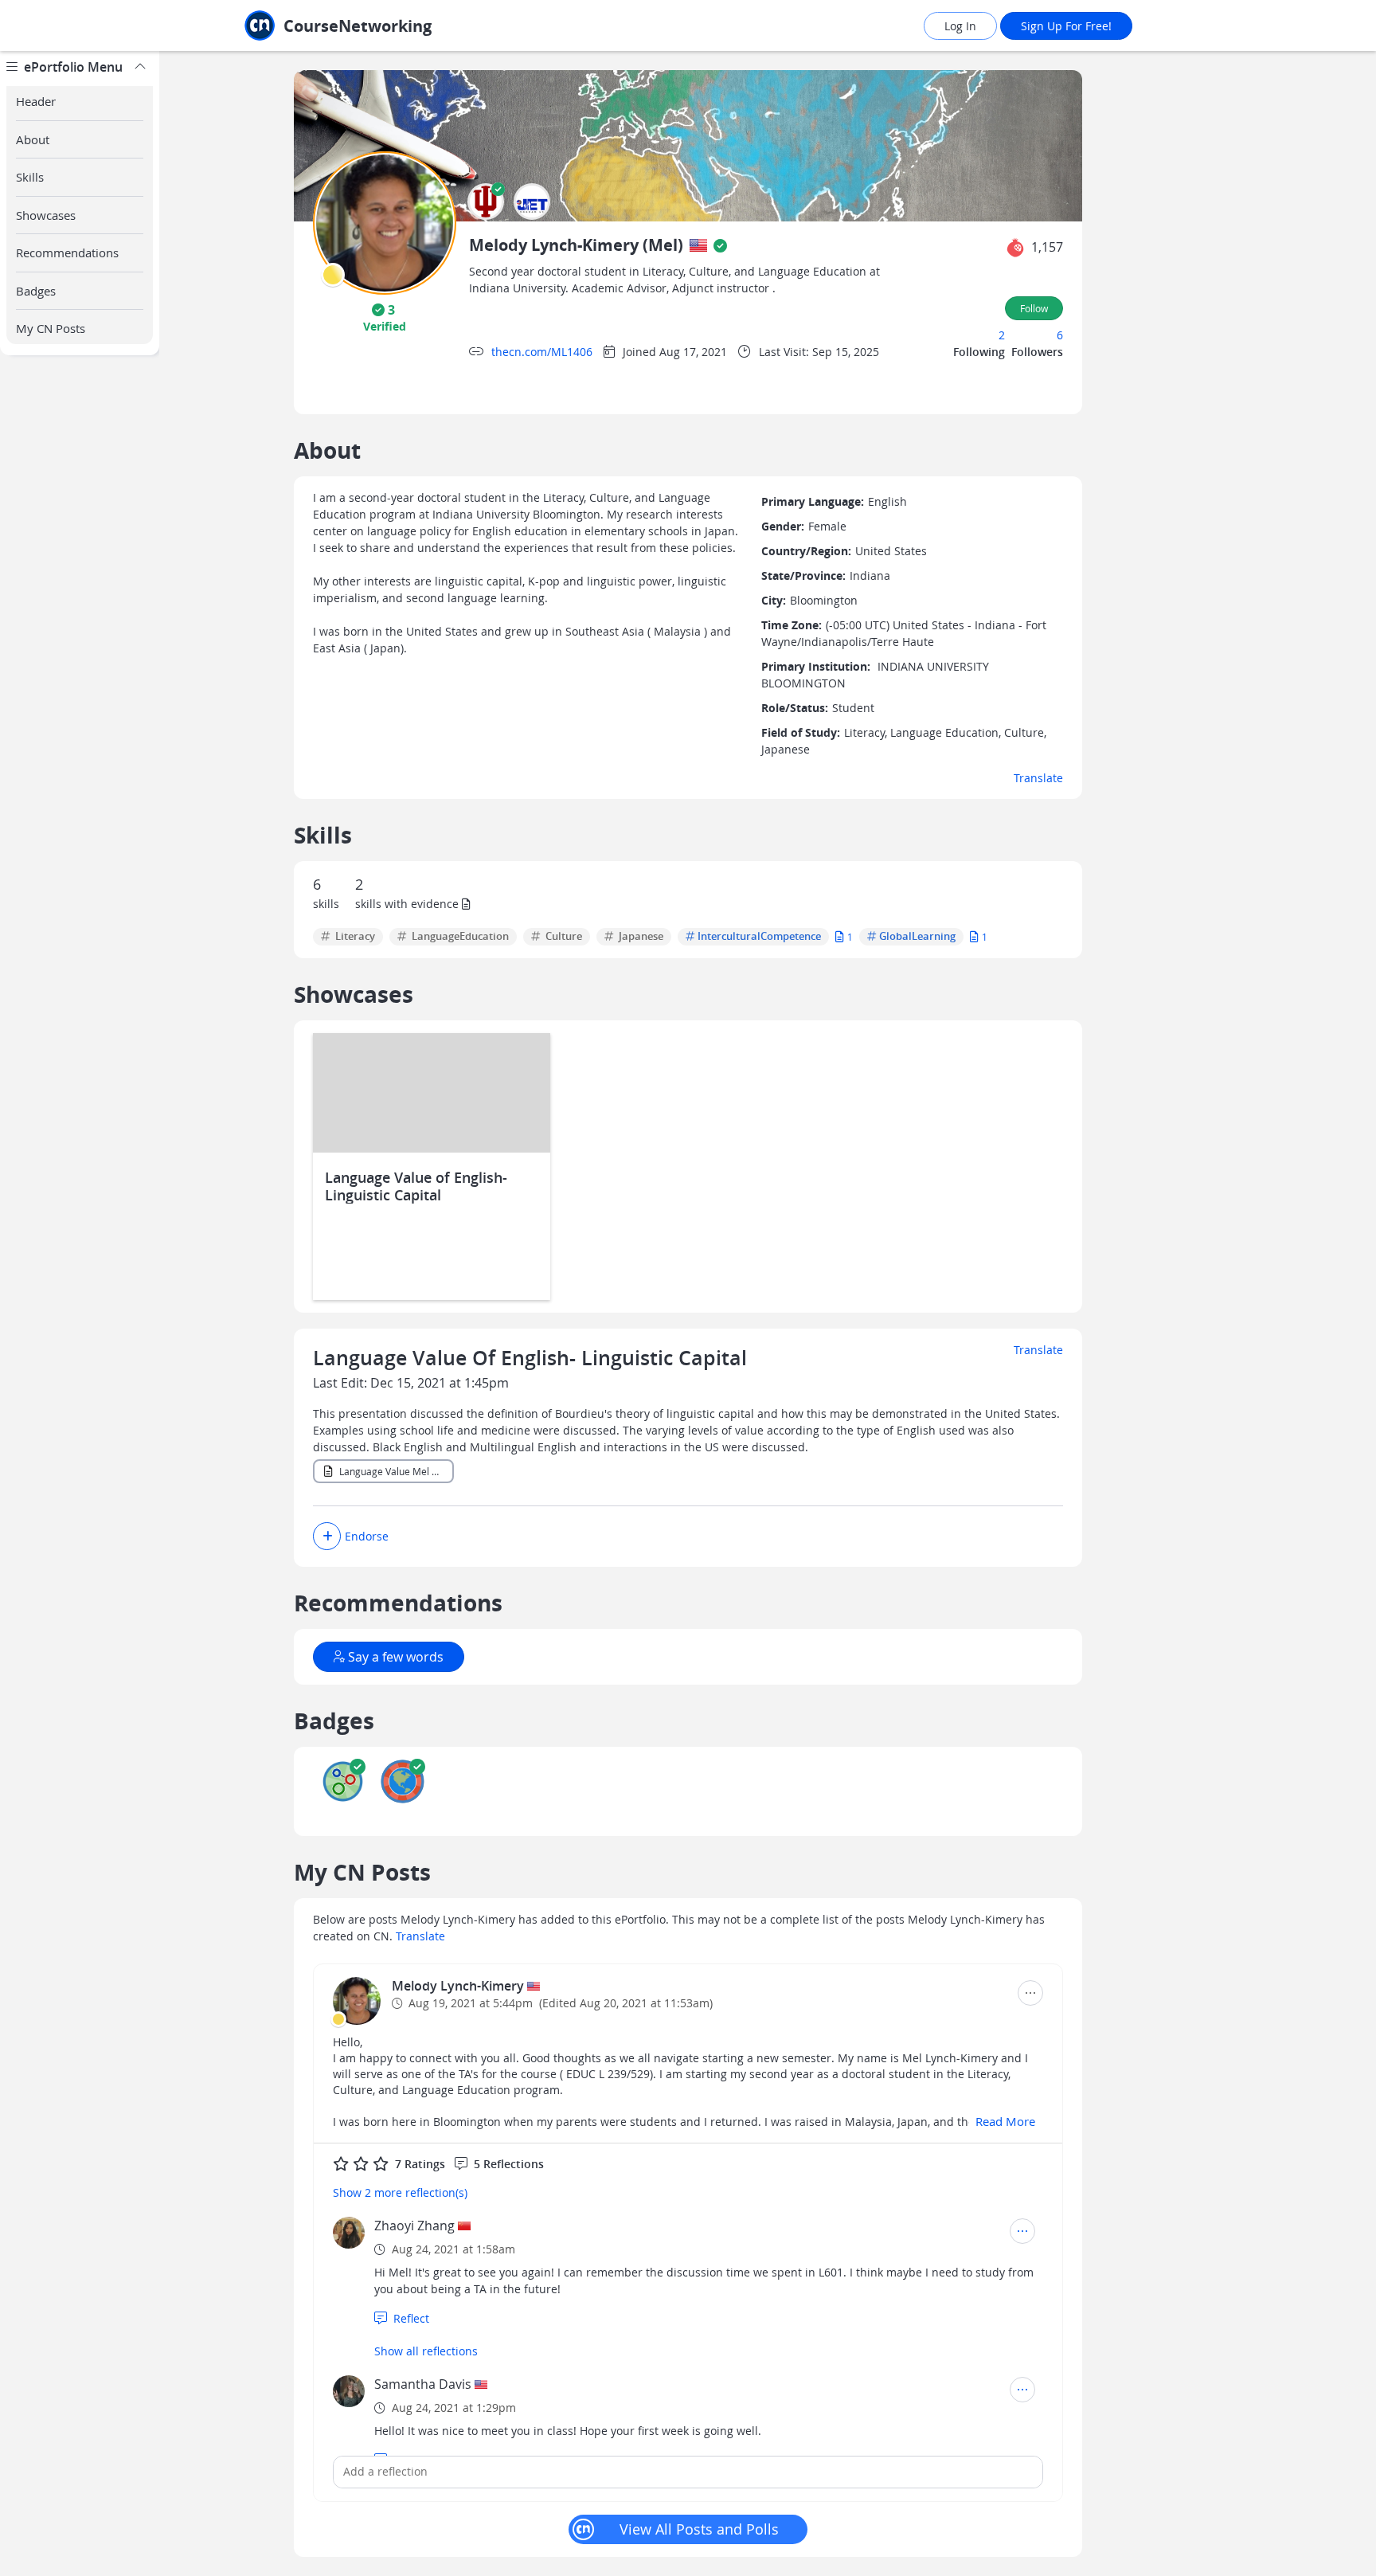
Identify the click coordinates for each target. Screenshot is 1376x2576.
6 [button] (1060, 335)
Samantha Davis (423, 2384)
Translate (1038, 1350)
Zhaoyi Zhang (414, 2226)
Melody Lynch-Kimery (459, 1986)
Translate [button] (1038, 778)
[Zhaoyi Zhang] (349, 2233)
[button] (486, 202)
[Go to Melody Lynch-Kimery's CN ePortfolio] (357, 2001)
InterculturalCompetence (759, 937)
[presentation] (333, 275)
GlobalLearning (917, 937)
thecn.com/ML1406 (542, 352)
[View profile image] (385, 222)
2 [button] (1002, 335)
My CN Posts (51, 328)
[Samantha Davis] (349, 2391)
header (36, 101)
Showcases (46, 215)
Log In (960, 26)
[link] (373, 26)
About (33, 139)
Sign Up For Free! (1066, 26)
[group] (80, 1313)
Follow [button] (1034, 308)
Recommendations (67, 253)
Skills (30, 177)
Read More (1005, 2121)
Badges (36, 291)
